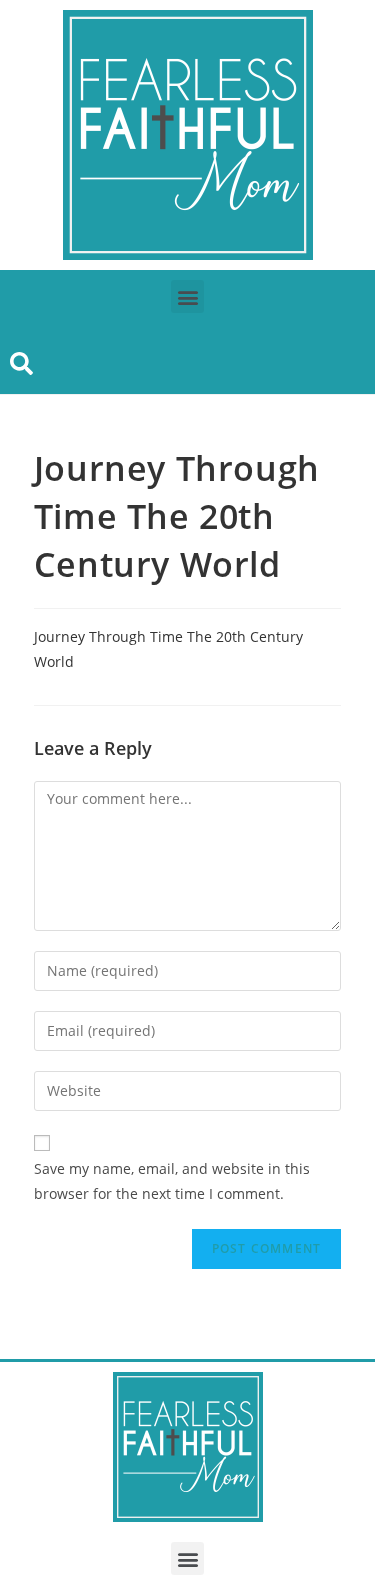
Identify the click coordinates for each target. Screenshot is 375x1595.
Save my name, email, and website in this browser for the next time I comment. (172, 1181)
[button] (187, 296)
